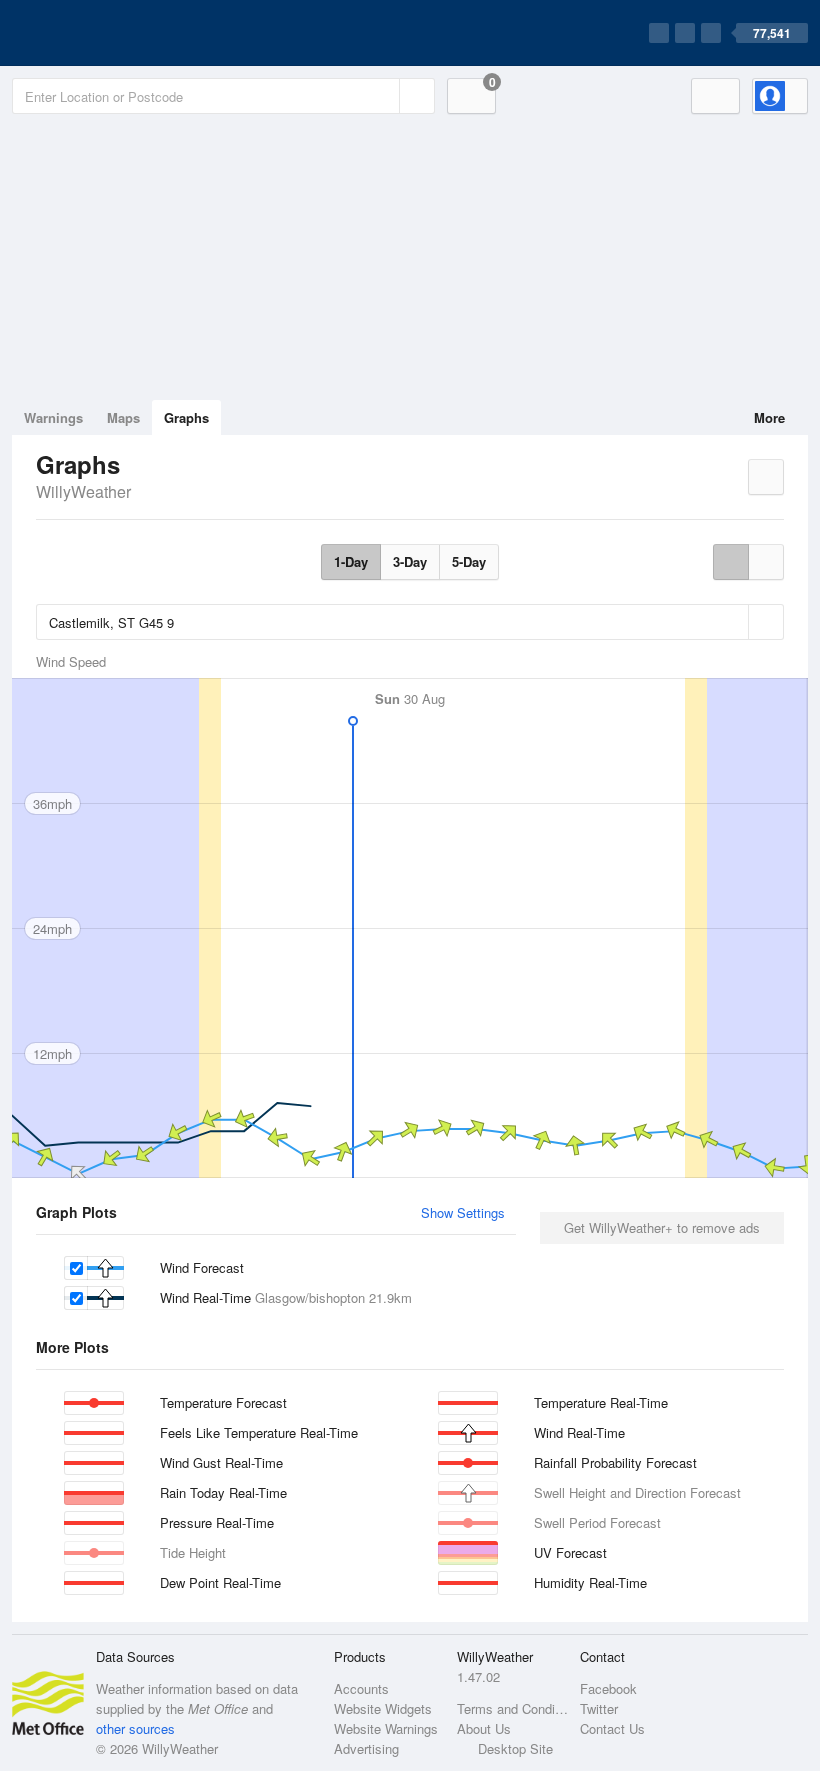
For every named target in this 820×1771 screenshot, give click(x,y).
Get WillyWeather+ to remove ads (662, 1227)
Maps (123, 417)
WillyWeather (83, 491)
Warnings (53, 417)
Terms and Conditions (512, 1708)
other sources (135, 1728)
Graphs (186, 417)
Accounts (361, 1688)
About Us (484, 1728)
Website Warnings (386, 1728)
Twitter (599, 1708)
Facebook (608, 1688)
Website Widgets (383, 1708)
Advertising (366, 1748)
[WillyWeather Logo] (106, 33)
